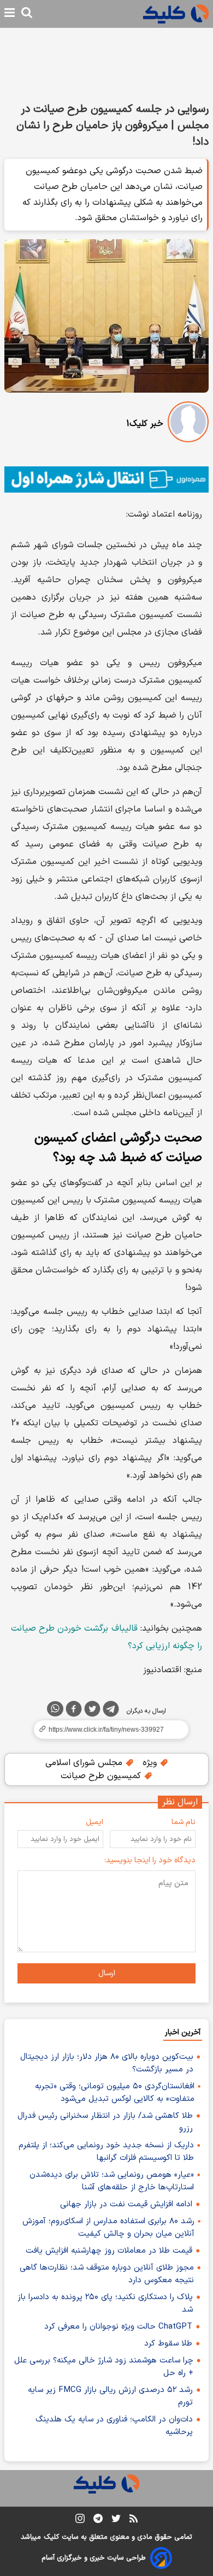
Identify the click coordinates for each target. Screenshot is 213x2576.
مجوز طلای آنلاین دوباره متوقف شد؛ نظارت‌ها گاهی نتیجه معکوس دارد (107, 2274)
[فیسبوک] (74, 1711)
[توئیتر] (92, 1711)
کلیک (51, 2537)
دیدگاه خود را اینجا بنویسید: (150, 1860)
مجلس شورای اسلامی (85, 1763)
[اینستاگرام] (80, 2521)
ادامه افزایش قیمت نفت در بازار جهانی (126, 2204)
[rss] (134, 2520)
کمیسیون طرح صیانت (102, 1776)
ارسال (107, 1973)
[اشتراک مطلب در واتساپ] (55, 1709)
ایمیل (94, 1822)
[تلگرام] (111, 1711)
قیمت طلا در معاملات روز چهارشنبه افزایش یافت (109, 2251)
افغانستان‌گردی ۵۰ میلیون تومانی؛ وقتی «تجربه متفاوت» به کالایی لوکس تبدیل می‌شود (115, 2093)
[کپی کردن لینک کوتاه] (106, 1730)
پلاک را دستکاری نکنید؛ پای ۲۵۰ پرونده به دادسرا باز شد (105, 2303)
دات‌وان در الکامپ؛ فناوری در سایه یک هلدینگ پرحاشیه (114, 2426)
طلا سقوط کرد (168, 2344)
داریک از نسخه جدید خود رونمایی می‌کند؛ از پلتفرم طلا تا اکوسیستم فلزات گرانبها (106, 2152)
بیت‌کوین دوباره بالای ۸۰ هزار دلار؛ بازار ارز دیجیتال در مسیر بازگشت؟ (107, 2063)
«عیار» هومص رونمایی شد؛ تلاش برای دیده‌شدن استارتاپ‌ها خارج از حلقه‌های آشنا (112, 2181)
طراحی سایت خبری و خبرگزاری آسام (94, 2558)
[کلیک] (176, 14)
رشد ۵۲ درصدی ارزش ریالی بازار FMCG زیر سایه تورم (110, 2396)
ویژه (151, 1763)
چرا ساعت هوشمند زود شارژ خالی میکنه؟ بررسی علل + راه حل (104, 2367)
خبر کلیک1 (145, 424)
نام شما (184, 1822)
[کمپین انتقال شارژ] (106, 479)
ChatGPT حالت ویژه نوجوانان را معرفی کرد (118, 2327)
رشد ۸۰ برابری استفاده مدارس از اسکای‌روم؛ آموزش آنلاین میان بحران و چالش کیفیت (108, 2228)
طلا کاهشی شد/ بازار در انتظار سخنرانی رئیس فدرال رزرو (105, 2122)
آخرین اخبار (183, 2032)
